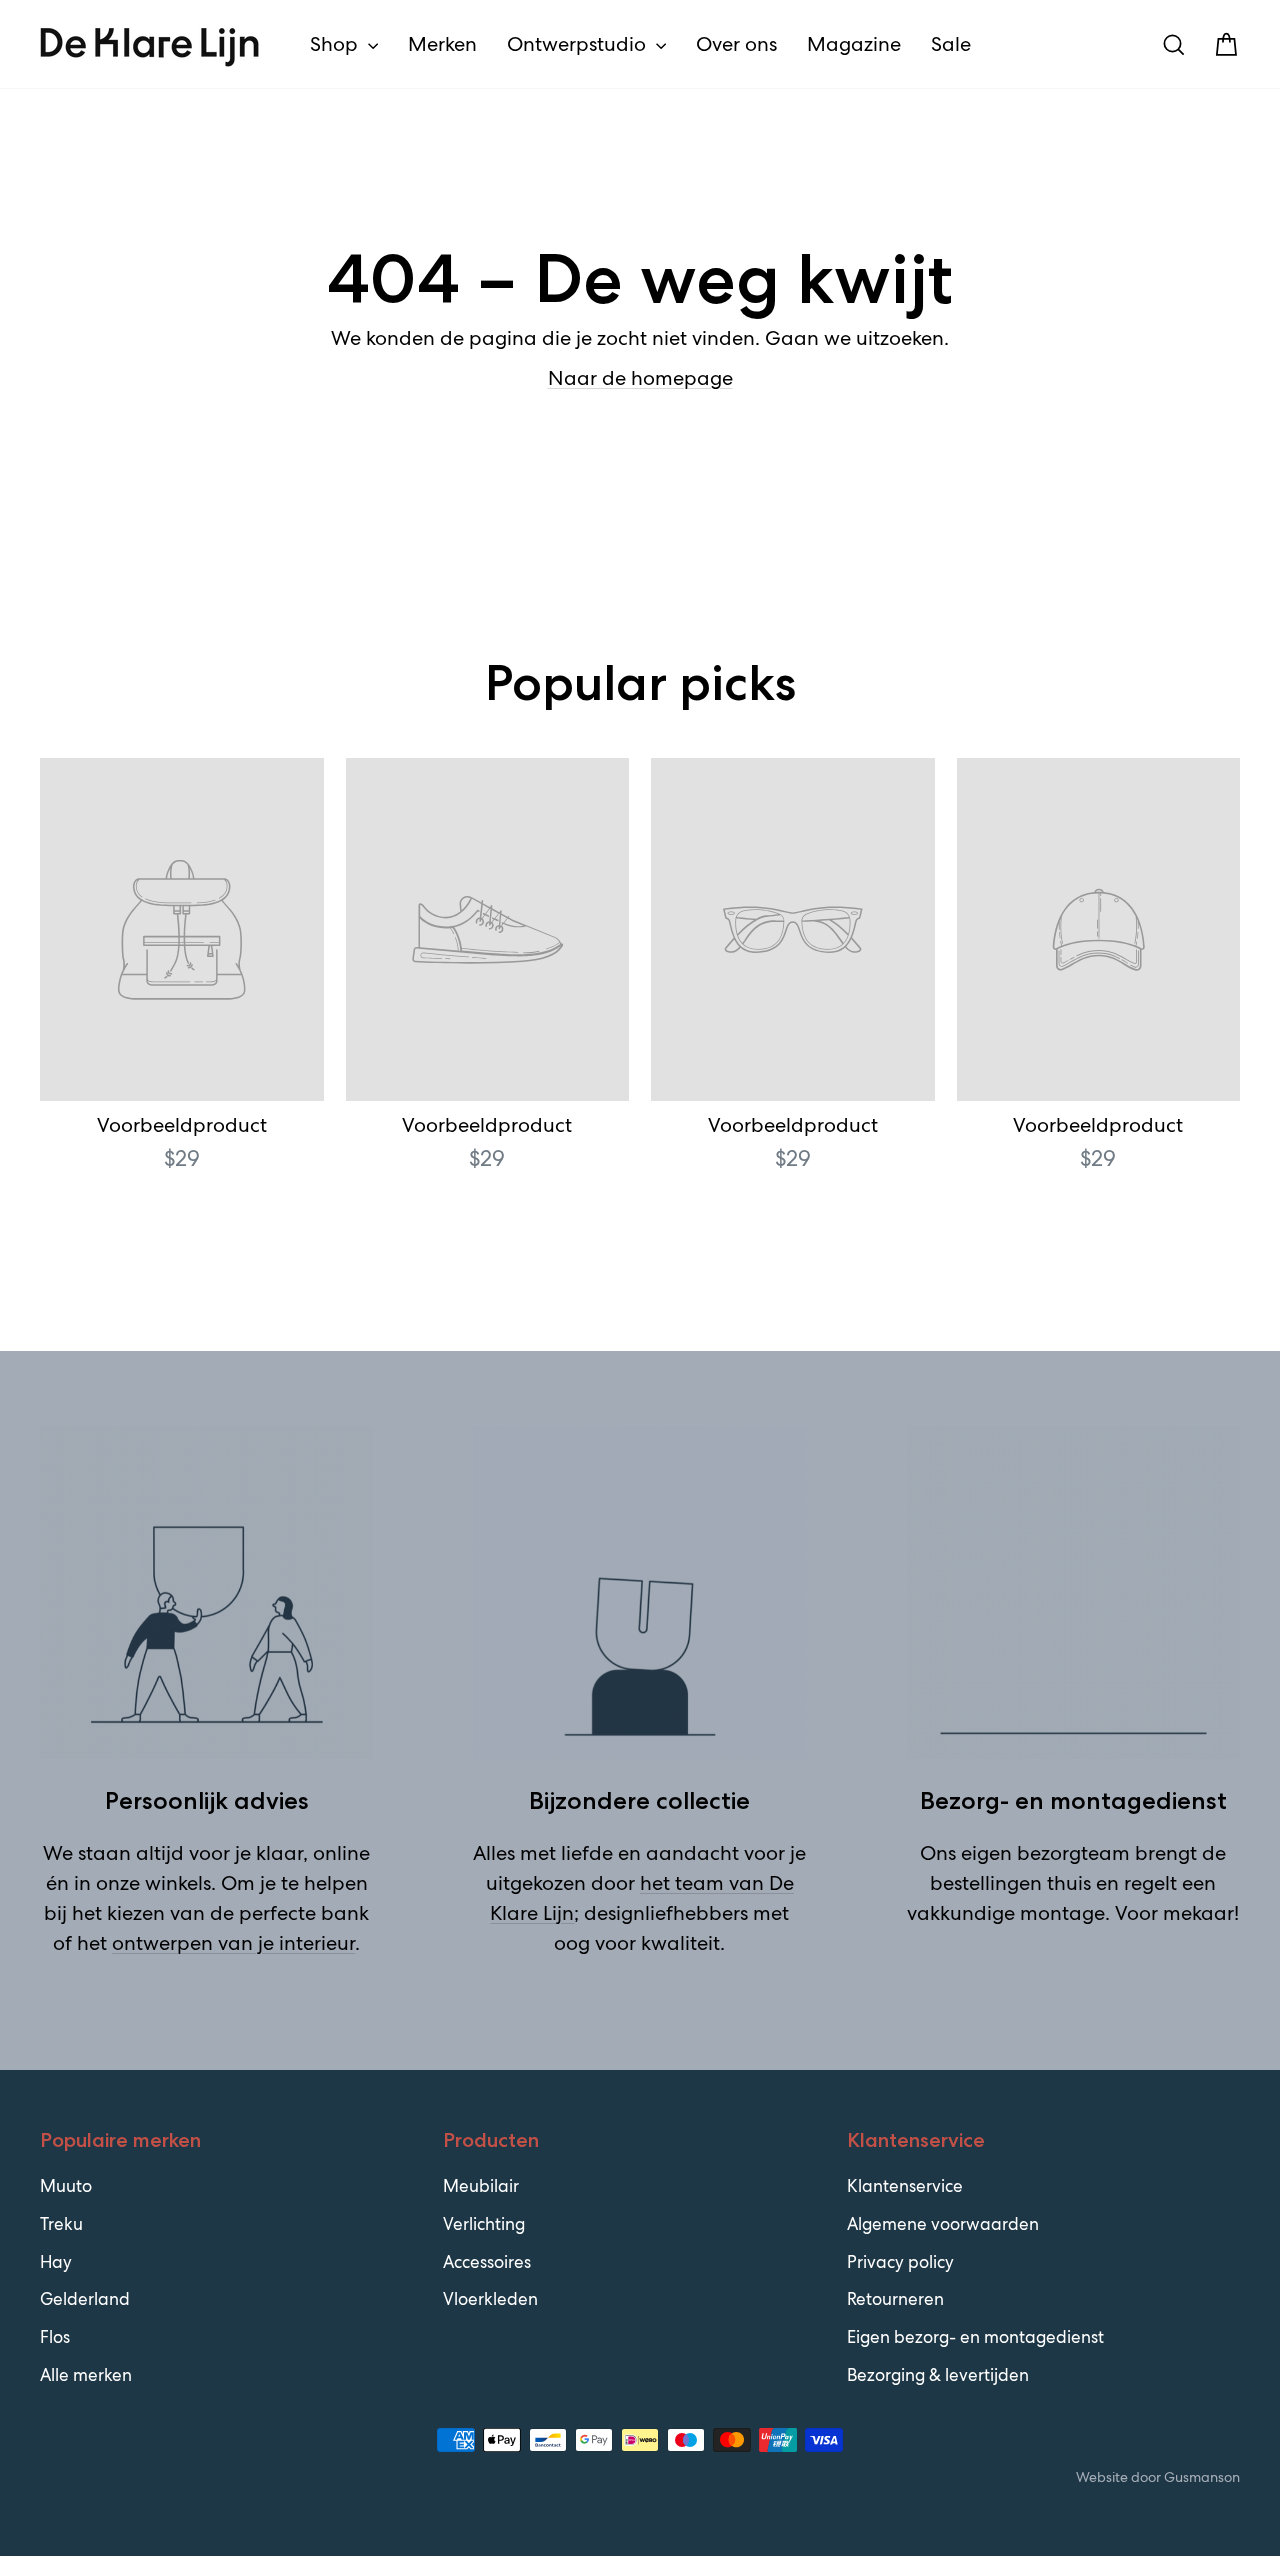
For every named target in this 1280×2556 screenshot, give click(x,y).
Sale (951, 44)
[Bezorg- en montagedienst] (1073, 1592)
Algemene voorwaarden (943, 2224)
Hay (56, 2262)
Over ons (736, 44)
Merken (442, 44)
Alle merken (86, 2375)
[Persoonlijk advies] (206, 1592)
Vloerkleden (490, 2299)
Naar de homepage (640, 378)
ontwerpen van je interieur (233, 1943)
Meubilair (481, 2186)
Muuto (66, 2186)
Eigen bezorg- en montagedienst (975, 2337)
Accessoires (487, 2262)
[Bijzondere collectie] (639, 1592)
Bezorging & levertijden (938, 2375)
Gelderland (85, 2299)
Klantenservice (905, 2186)
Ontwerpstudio (579, 44)
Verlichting (484, 2224)
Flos (55, 2337)
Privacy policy (900, 2262)
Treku (61, 2224)
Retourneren (895, 2299)
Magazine (854, 44)
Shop (336, 44)
